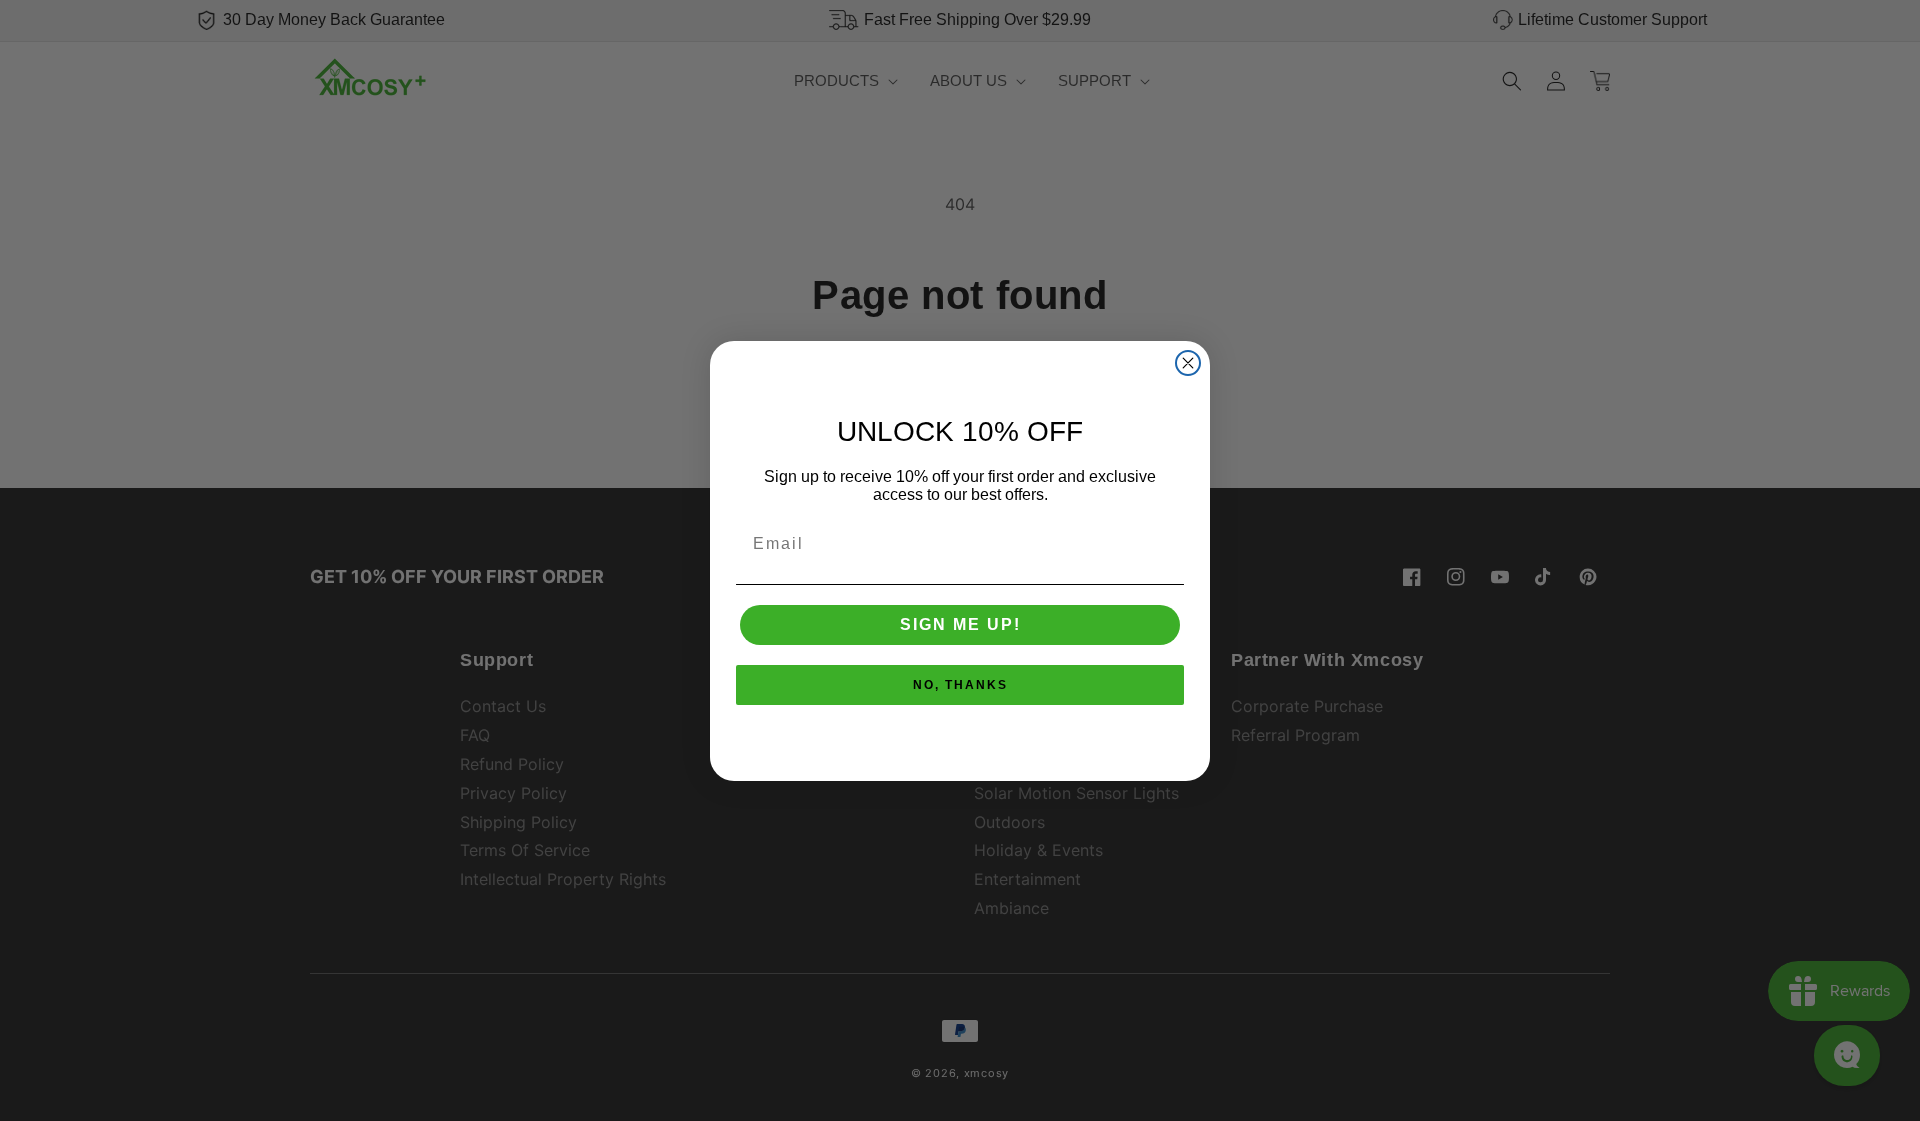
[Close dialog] (1188, 363)
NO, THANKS (960, 685)
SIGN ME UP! (960, 624)
